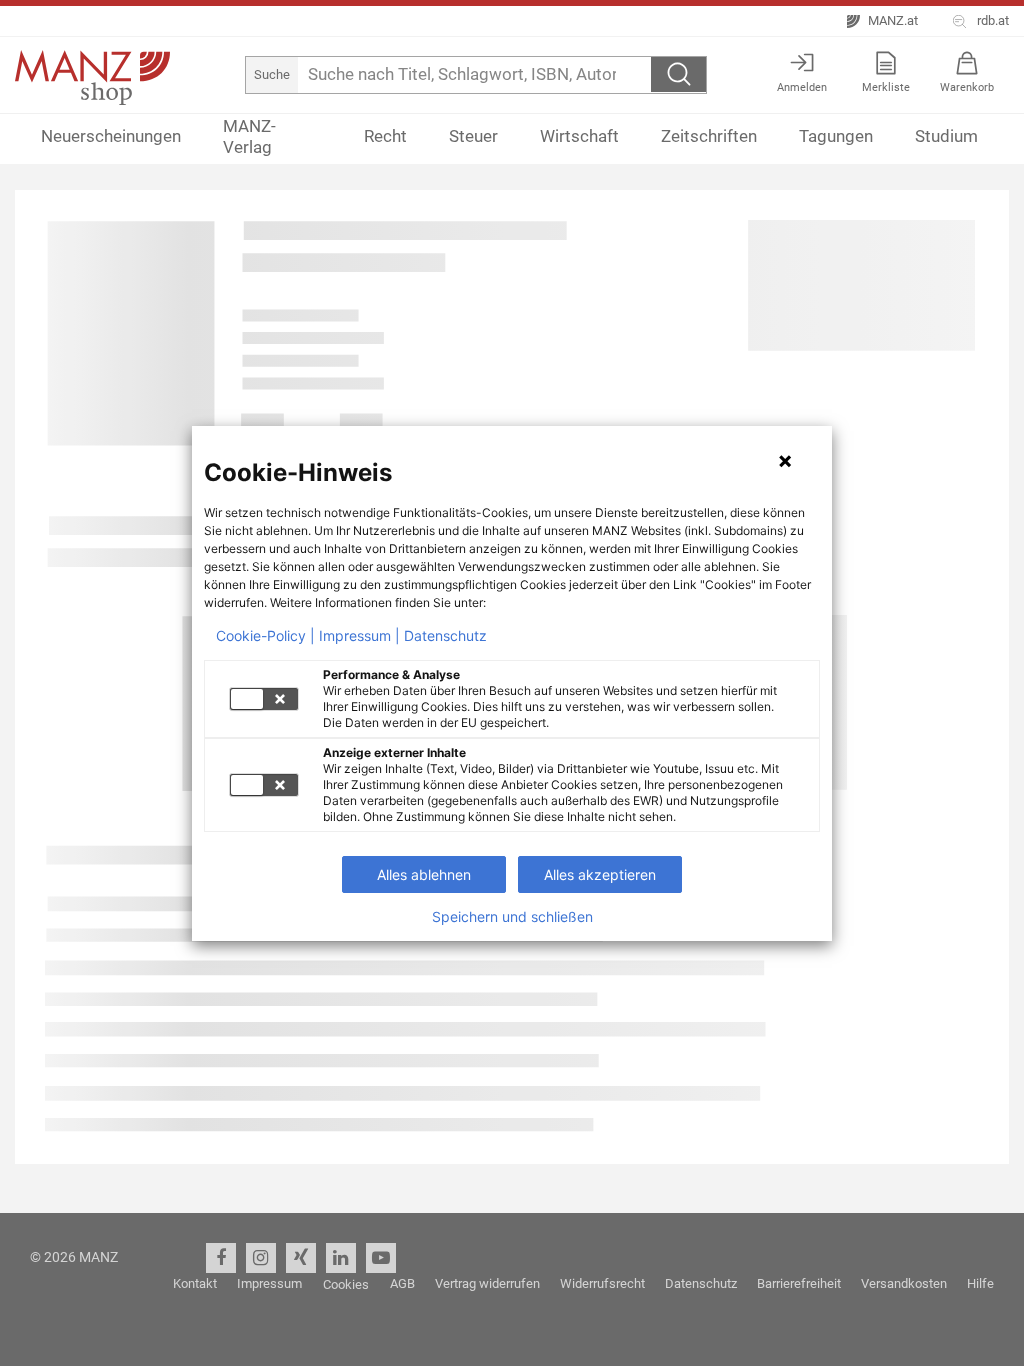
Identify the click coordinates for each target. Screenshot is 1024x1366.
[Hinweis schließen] (785, 461)
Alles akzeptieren (600, 874)
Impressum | (359, 636)
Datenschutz (445, 636)
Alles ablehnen (424, 874)
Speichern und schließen (512, 917)
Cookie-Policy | (265, 636)
